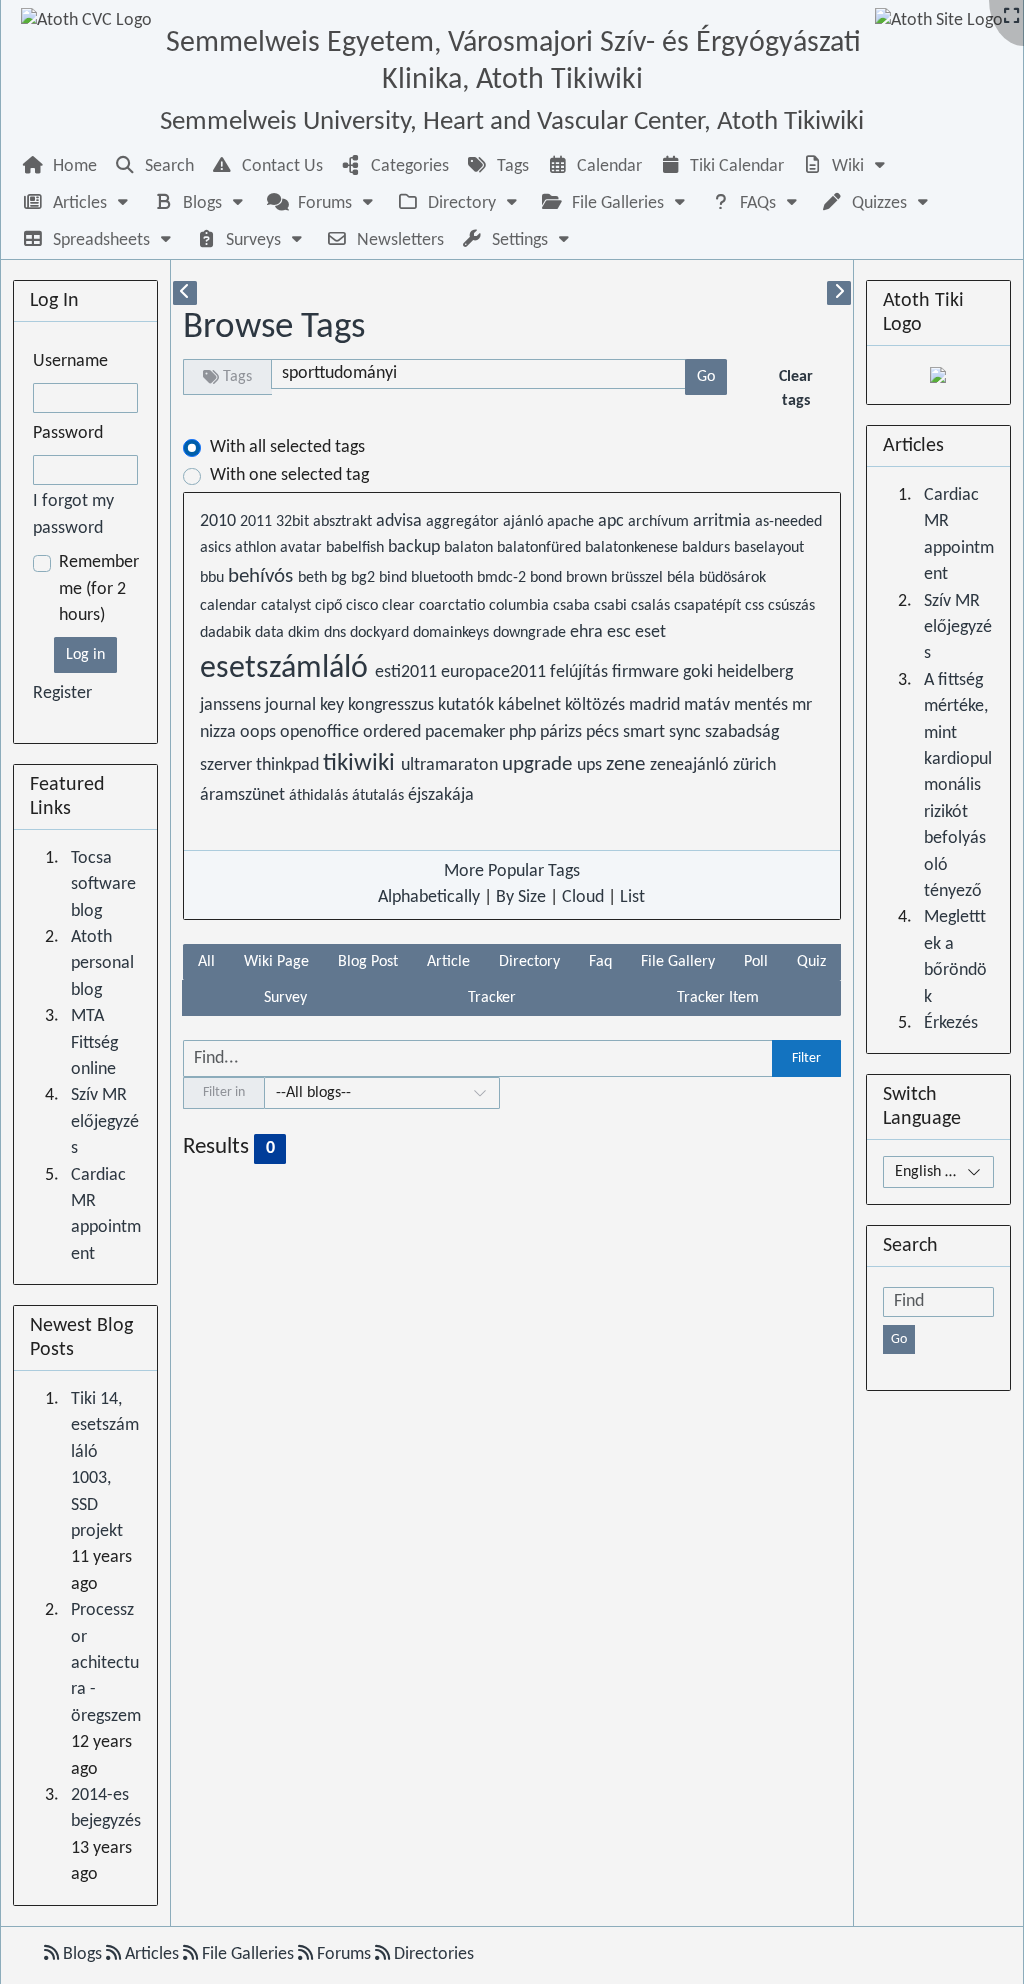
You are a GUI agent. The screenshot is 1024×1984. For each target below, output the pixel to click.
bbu (214, 578)
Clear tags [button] (796, 389)
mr (802, 705)
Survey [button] (285, 998)
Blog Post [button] (368, 962)
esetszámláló (287, 669)
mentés (763, 705)
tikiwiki (362, 764)
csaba (573, 606)
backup (416, 547)
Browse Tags (274, 327)
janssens (232, 705)
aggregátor (464, 522)
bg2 (365, 578)
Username (70, 361)
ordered (394, 732)
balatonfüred (541, 548)
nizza (220, 732)
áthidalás (320, 796)
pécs (604, 732)
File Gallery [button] (678, 962)
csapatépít (709, 606)
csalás (652, 606)
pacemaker (467, 732)
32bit (294, 522)
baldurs (708, 548)
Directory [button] (529, 962)
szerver (228, 765)
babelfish (357, 548)
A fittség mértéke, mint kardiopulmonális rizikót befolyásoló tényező (958, 786)
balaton (470, 548)
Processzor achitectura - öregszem (106, 1663)
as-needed (788, 522)
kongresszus (393, 705)
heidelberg (755, 672)
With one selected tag (289, 475)
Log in (85, 655)
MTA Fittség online (94, 1043)
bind (395, 578)
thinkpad (289, 765)
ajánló (525, 522)
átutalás (380, 796)
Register (62, 693)
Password (68, 433)
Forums (344, 1954)
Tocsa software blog (103, 885)
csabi (612, 606)
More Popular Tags (512, 871)
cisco (364, 606)
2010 (220, 521)
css (756, 606)
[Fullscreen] (1011, 17)
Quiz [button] (811, 962)
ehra (588, 632)
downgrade (531, 633)
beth (314, 578)
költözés (597, 705)
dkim (306, 633)
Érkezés (951, 1023)
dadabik (227, 633)
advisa (401, 521)
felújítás (581, 672)
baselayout (769, 548)
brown (588, 578)
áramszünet (244, 795)
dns (337, 633)
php (524, 732)
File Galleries (248, 1954)
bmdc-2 (503, 578)
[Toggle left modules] (185, 293)
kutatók (468, 705)
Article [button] (448, 962)
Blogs (82, 1954)
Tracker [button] (492, 998)
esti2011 (408, 672)
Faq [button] (600, 962)
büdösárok (732, 578)
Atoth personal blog (102, 964)
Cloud (583, 897)
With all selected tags (287, 447)
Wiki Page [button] (276, 962)
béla (683, 578)
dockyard (381, 633)
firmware (647, 672)
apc (613, 521)
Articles (152, 1954)
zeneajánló (691, 765)
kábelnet (531, 705)
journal (292, 705)
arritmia (724, 521)
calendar (230, 606)
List (632, 897)
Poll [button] (756, 962)
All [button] (206, 962)
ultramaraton (451, 765)
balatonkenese (633, 548)
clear (400, 606)
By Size (521, 897)
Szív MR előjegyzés (105, 1122)
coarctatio (454, 606)
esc (621, 632)
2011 (258, 522)
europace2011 (495, 672)
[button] (846, 166)
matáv (709, 705)
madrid (656, 705)
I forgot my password (73, 514)
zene (628, 764)
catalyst (288, 606)
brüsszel (639, 578)
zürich (754, 765)
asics (217, 548)
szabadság (742, 732)
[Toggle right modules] (839, 293)
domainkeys (453, 633)
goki (700, 672)
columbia (521, 606)
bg (341, 578)
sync (687, 732)
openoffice (321, 732)
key (334, 705)
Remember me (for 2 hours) (99, 589)
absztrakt (344, 522)
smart (646, 732)
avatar (303, 548)
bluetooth (444, 578)
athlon (257, 548)
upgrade (539, 764)
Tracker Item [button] (718, 998)
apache (572, 522)
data (271, 633)
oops (260, 732)
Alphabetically (429, 897)
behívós (263, 576)
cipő (330, 606)
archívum (660, 522)
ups (591, 765)
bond (548, 578)
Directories (432, 1954)
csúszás (791, 606)
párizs (563, 732)
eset (650, 632)
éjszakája (441, 795)
